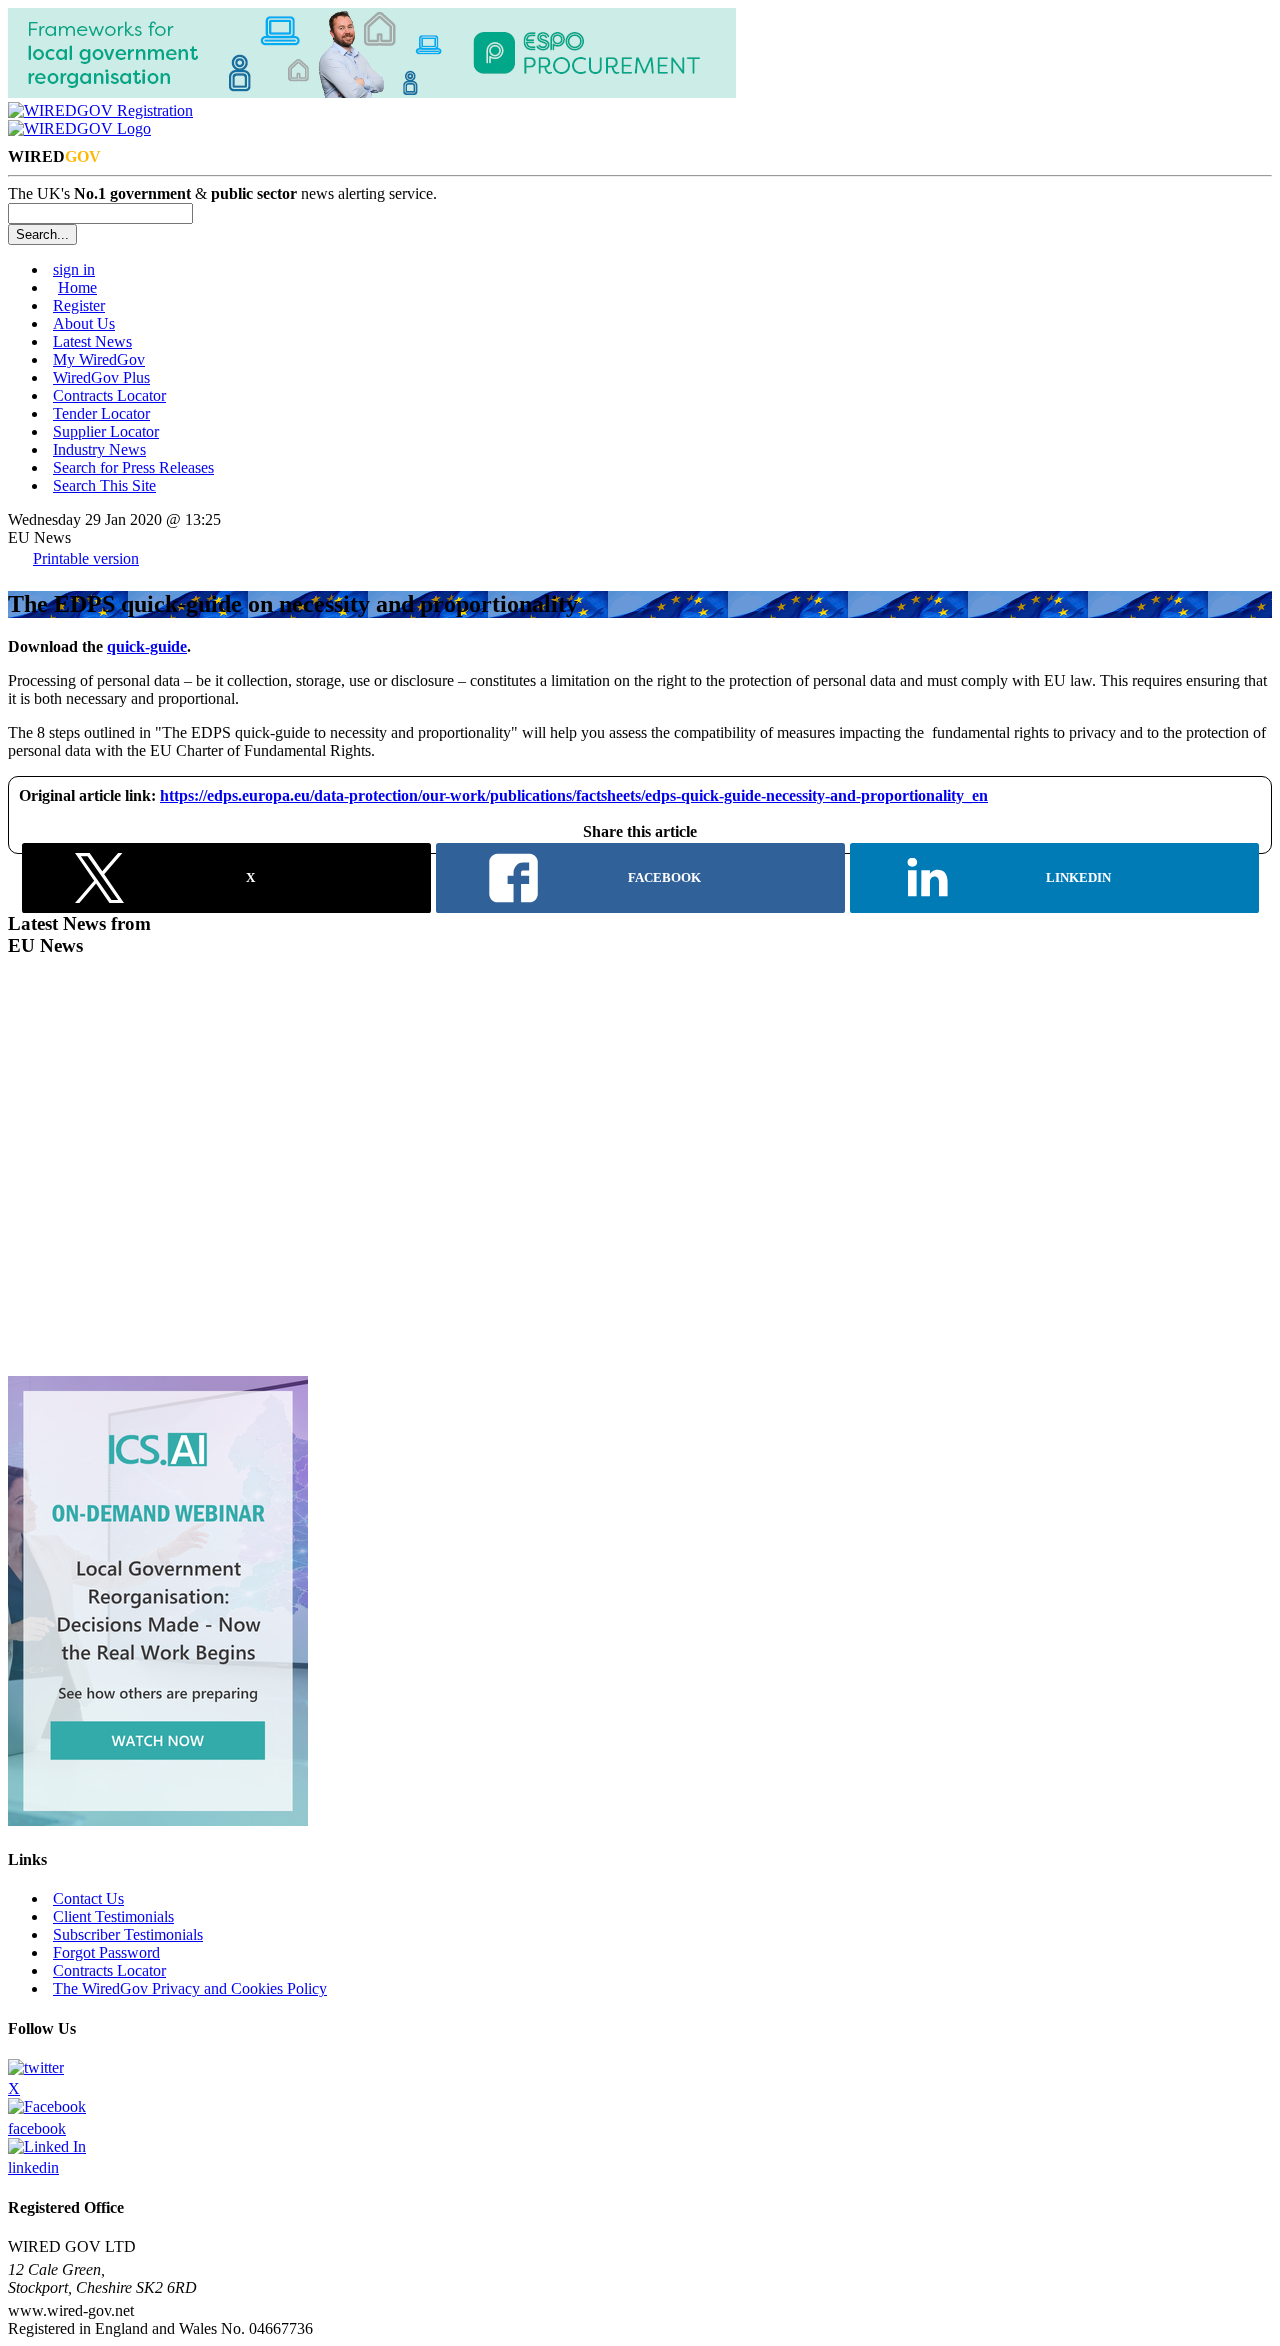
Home (77, 287)
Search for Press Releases (133, 467)
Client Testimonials (113, 1916)
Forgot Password (106, 1952)
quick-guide (147, 646)
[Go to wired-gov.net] (79, 128)
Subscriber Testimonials (128, 1934)
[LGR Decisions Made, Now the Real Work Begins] (158, 1820)
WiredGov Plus (101, 377)
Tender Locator (101, 413)
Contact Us (88, 1898)
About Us (84, 323)
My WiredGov (99, 359)
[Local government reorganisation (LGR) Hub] (372, 92)
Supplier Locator (106, 431)
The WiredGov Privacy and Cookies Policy (190, 1988)
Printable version (86, 558)
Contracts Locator (109, 395)
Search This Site (104, 485)
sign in (74, 269)
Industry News (99, 449)
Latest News (92, 341)
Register (79, 305)
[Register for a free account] (100, 110)
